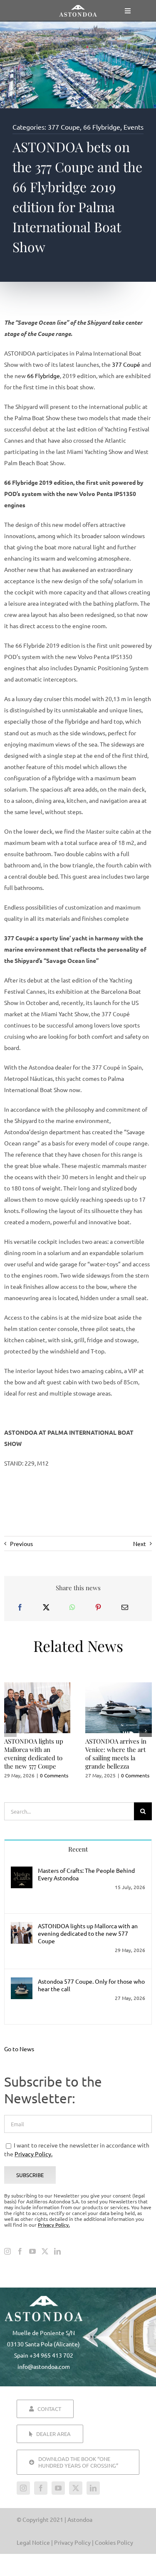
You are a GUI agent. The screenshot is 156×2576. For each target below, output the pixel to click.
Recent (78, 1849)
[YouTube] (32, 2251)
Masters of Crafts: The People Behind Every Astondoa (86, 1874)
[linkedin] (93, 2488)
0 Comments (54, 1775)
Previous (21, 1544)
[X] (46, 1607)
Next (140, 1544)
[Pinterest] (98, 1607)
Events (134, 127)
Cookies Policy (114, 2542)
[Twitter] (45, 2251)
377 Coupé (126, 364)
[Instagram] (7, 2251)
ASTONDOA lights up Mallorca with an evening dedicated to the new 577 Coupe (34, 1754)
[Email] (125, 1607)
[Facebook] (20, 1607)
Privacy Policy (73, 2542)
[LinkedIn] (57, 2251)
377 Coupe (64, 127)
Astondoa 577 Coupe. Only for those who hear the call (91, 1985)
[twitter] (76, 2488)
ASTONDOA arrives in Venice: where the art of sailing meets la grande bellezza (116, 1754)
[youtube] (58, 2488)
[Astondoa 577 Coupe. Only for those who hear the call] (22, 1983)
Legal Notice (33, 2542)
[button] (10, 1731)
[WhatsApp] (72, 1607)
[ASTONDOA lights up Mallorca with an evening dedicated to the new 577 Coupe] (22, 1927)
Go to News (19, 2049)
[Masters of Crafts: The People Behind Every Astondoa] (22, 1872)
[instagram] (23, 2488)
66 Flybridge (102, 127)
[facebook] (41, 2488)
